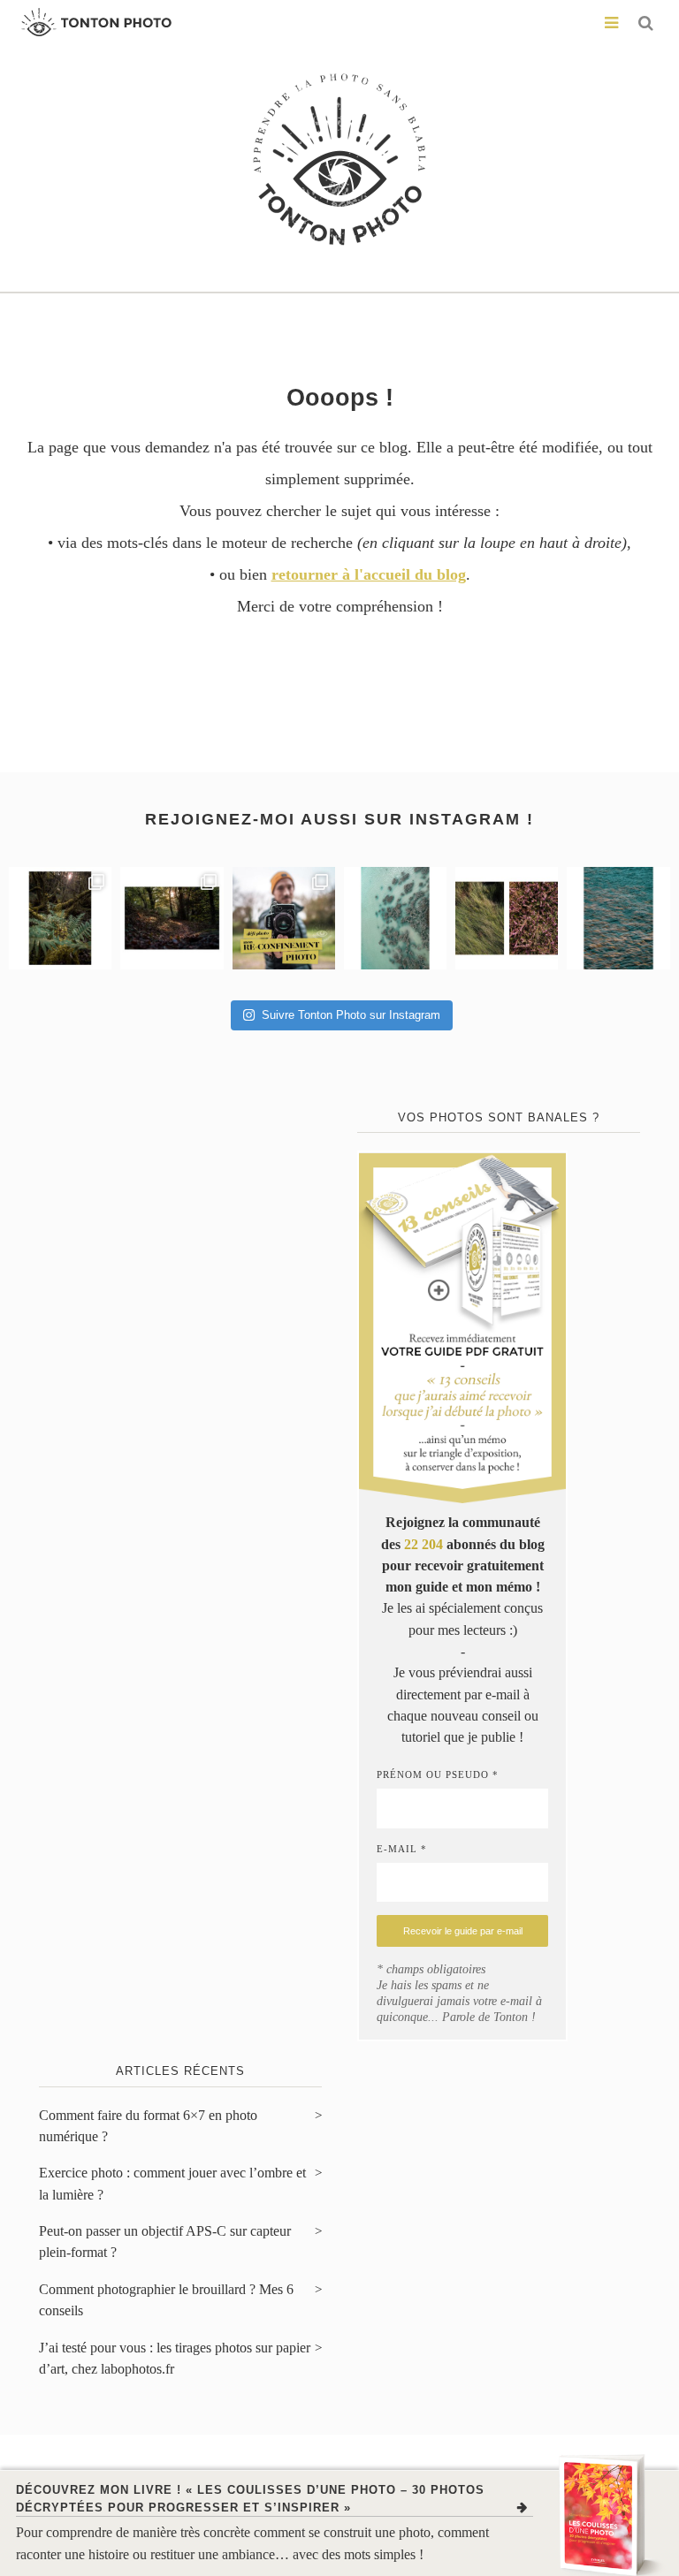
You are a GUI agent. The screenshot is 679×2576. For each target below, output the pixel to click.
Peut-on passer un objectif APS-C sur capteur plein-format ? (165, 2242)
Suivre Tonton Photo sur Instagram (351, 1015)
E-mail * (402, 1849)
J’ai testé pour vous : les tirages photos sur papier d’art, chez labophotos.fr (175, 2359)
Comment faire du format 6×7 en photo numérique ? (148, 2126)
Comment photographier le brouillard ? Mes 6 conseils (166, 2300)
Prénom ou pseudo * (438, 1774)
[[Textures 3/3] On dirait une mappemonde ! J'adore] (395, 918)
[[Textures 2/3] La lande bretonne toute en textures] (507, 918)
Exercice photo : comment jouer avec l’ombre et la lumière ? (172, 2184)
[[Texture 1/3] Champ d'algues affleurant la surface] (618, 918)
